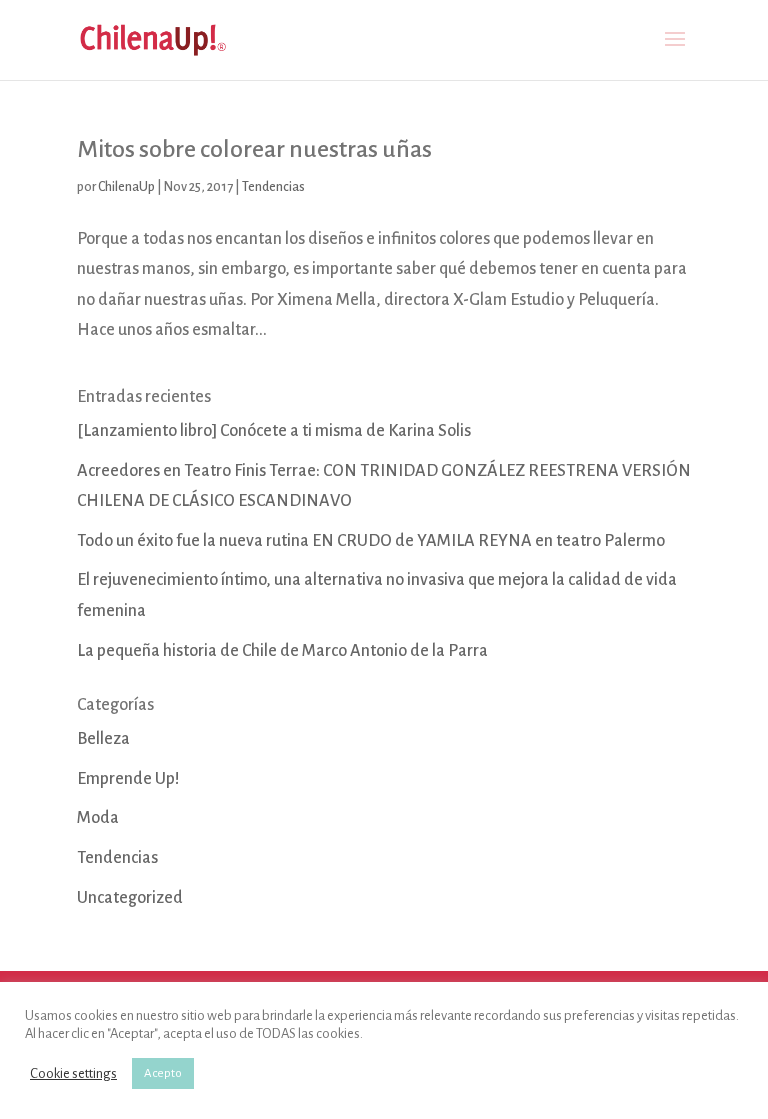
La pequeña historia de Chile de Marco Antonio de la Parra (282, 651)
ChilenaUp (126, 187)
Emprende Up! (128, 779)
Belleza (103, 739)
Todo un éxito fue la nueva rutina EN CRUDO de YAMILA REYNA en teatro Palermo (371, 541)
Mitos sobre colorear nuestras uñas (254, 149)
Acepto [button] (163, 1073)
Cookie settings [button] (73, 1073)
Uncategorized (130, 898)
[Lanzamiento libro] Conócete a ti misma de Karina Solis (274, 431)
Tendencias (273, 187)
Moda (98, 818)
